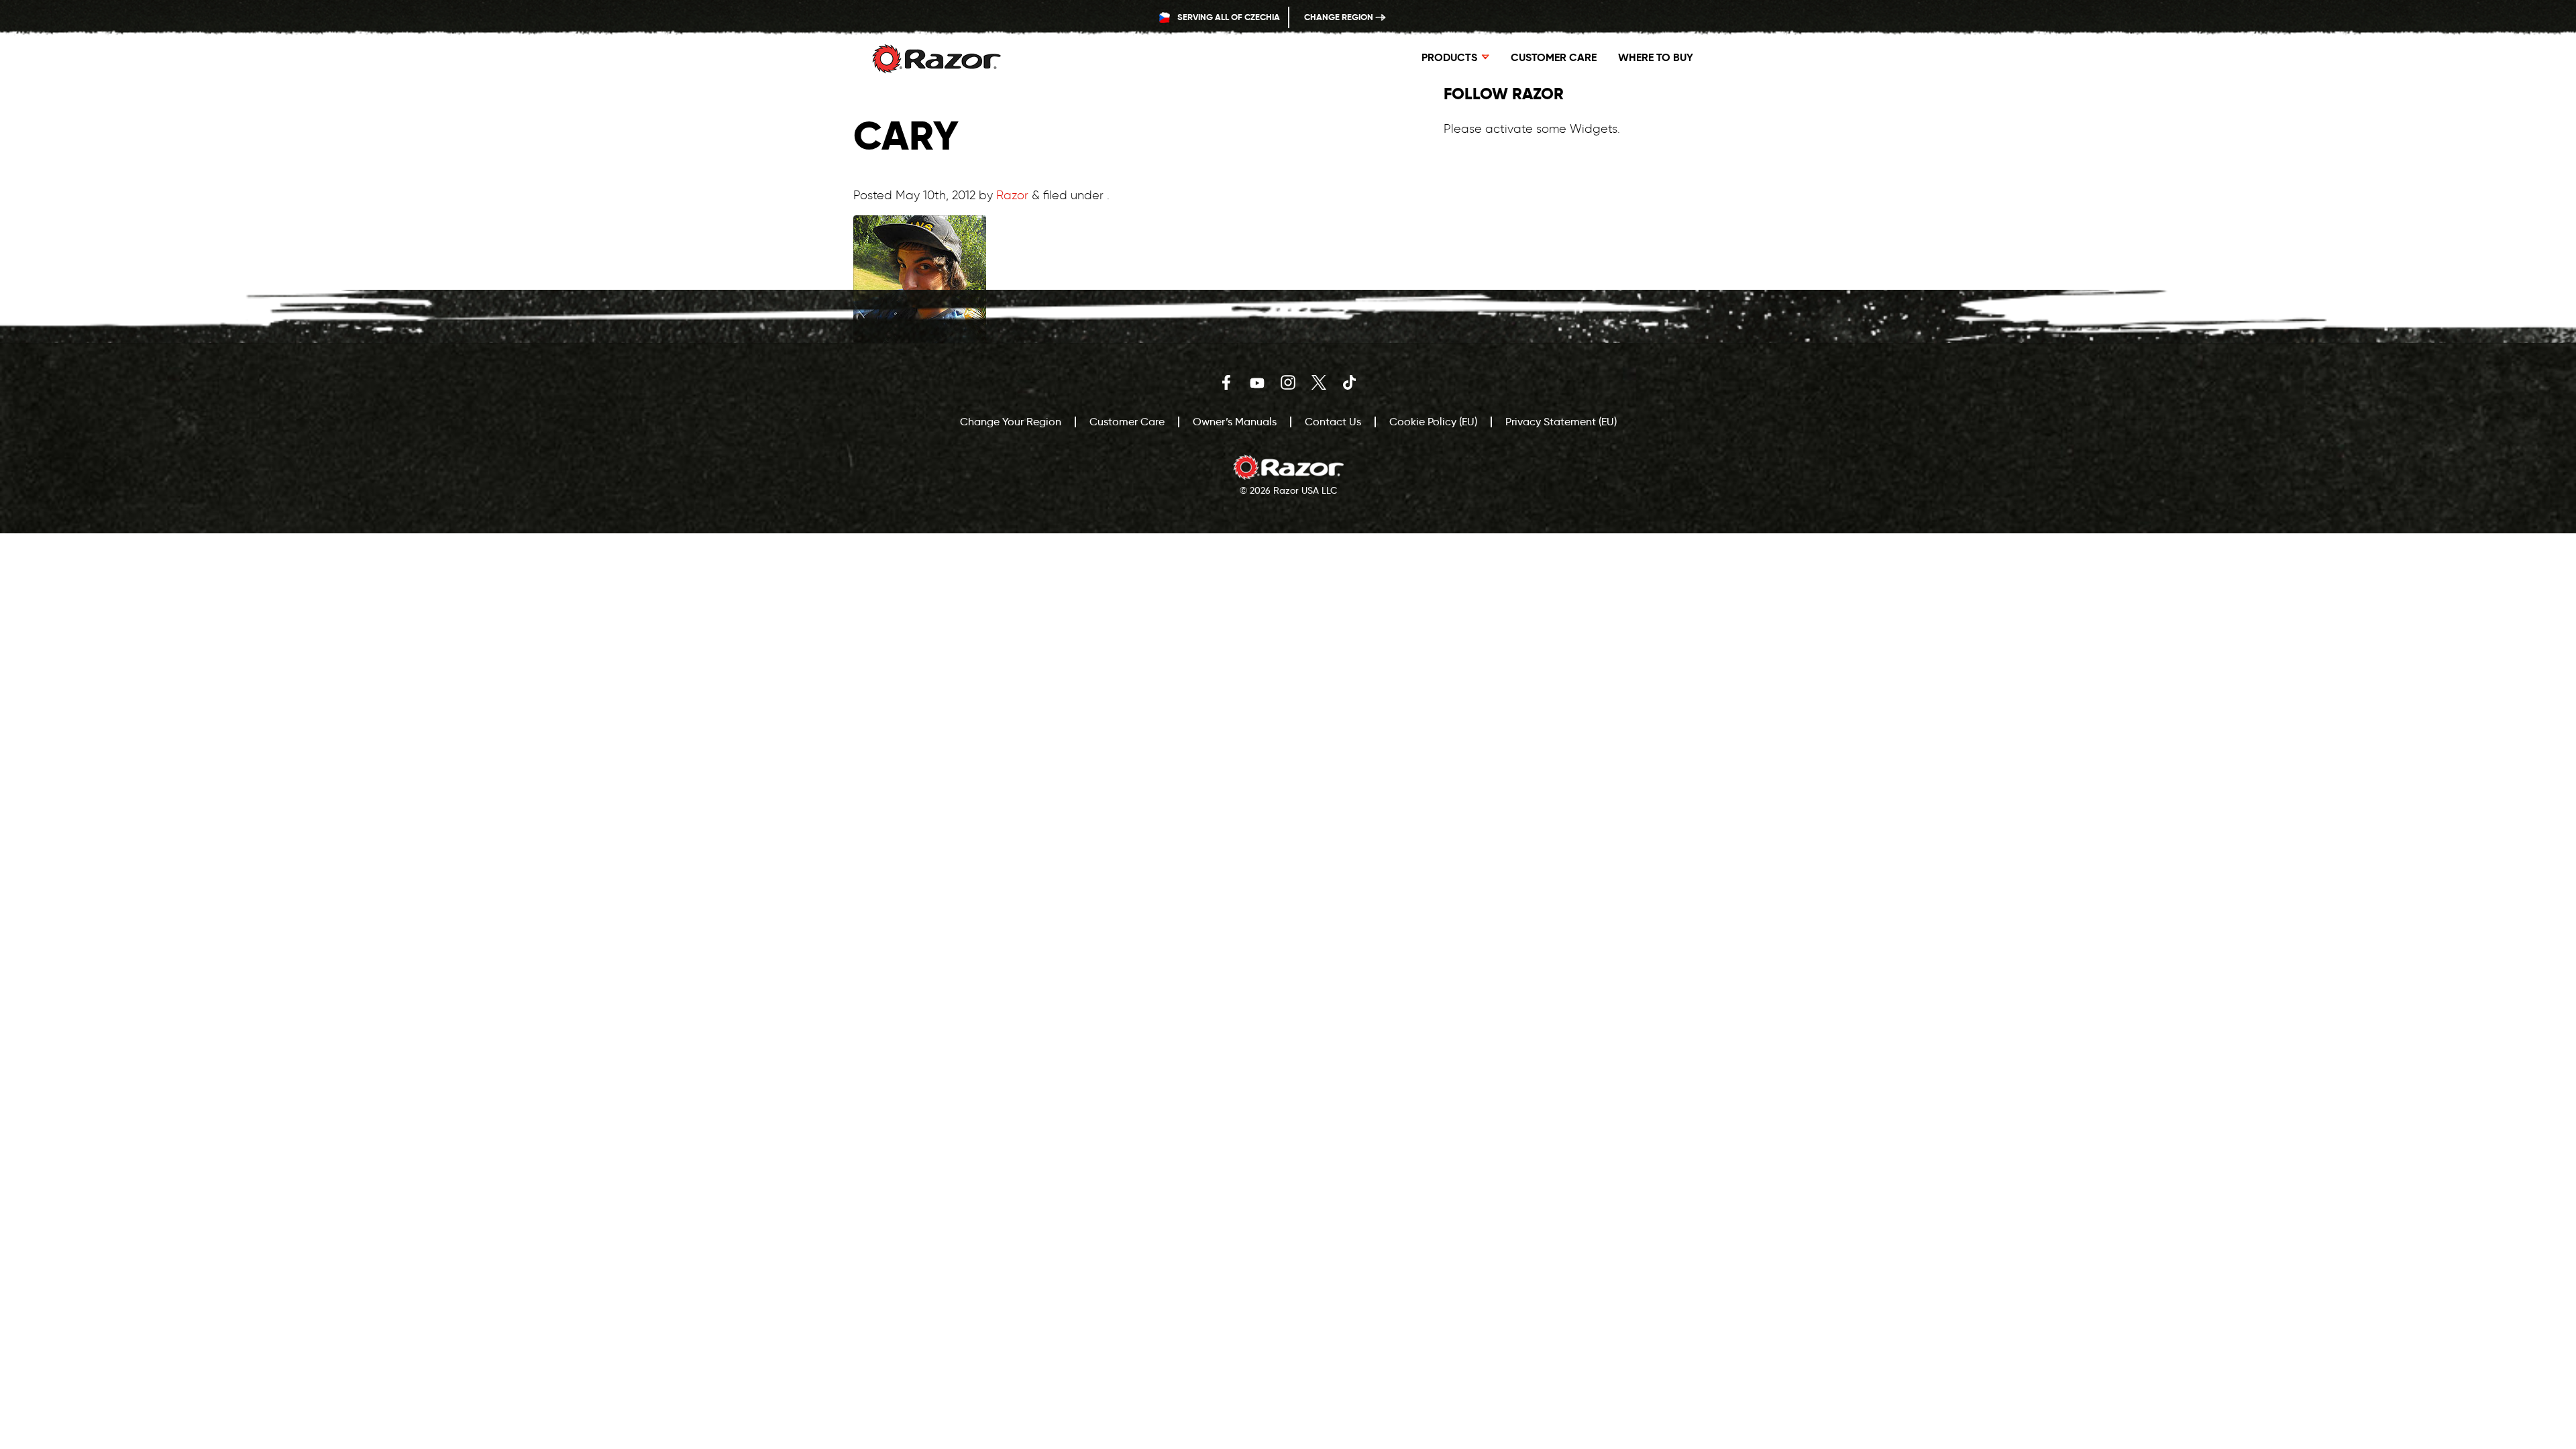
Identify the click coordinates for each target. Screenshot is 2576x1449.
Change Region (1340, 17)
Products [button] (1449, 57)
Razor (1012, 195)
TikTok (1350, 382)
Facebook (1226, 382)
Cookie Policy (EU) (1433, 422)
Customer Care (1554, 57)
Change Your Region (1011, 422)
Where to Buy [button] (1656, 57)
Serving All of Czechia (1228, 17)
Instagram (1288, 382)
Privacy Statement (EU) (1561, 422)
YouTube (1257, 382)
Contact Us (1333, 422)
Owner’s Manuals (1235, 422)
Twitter (1319, 382)
